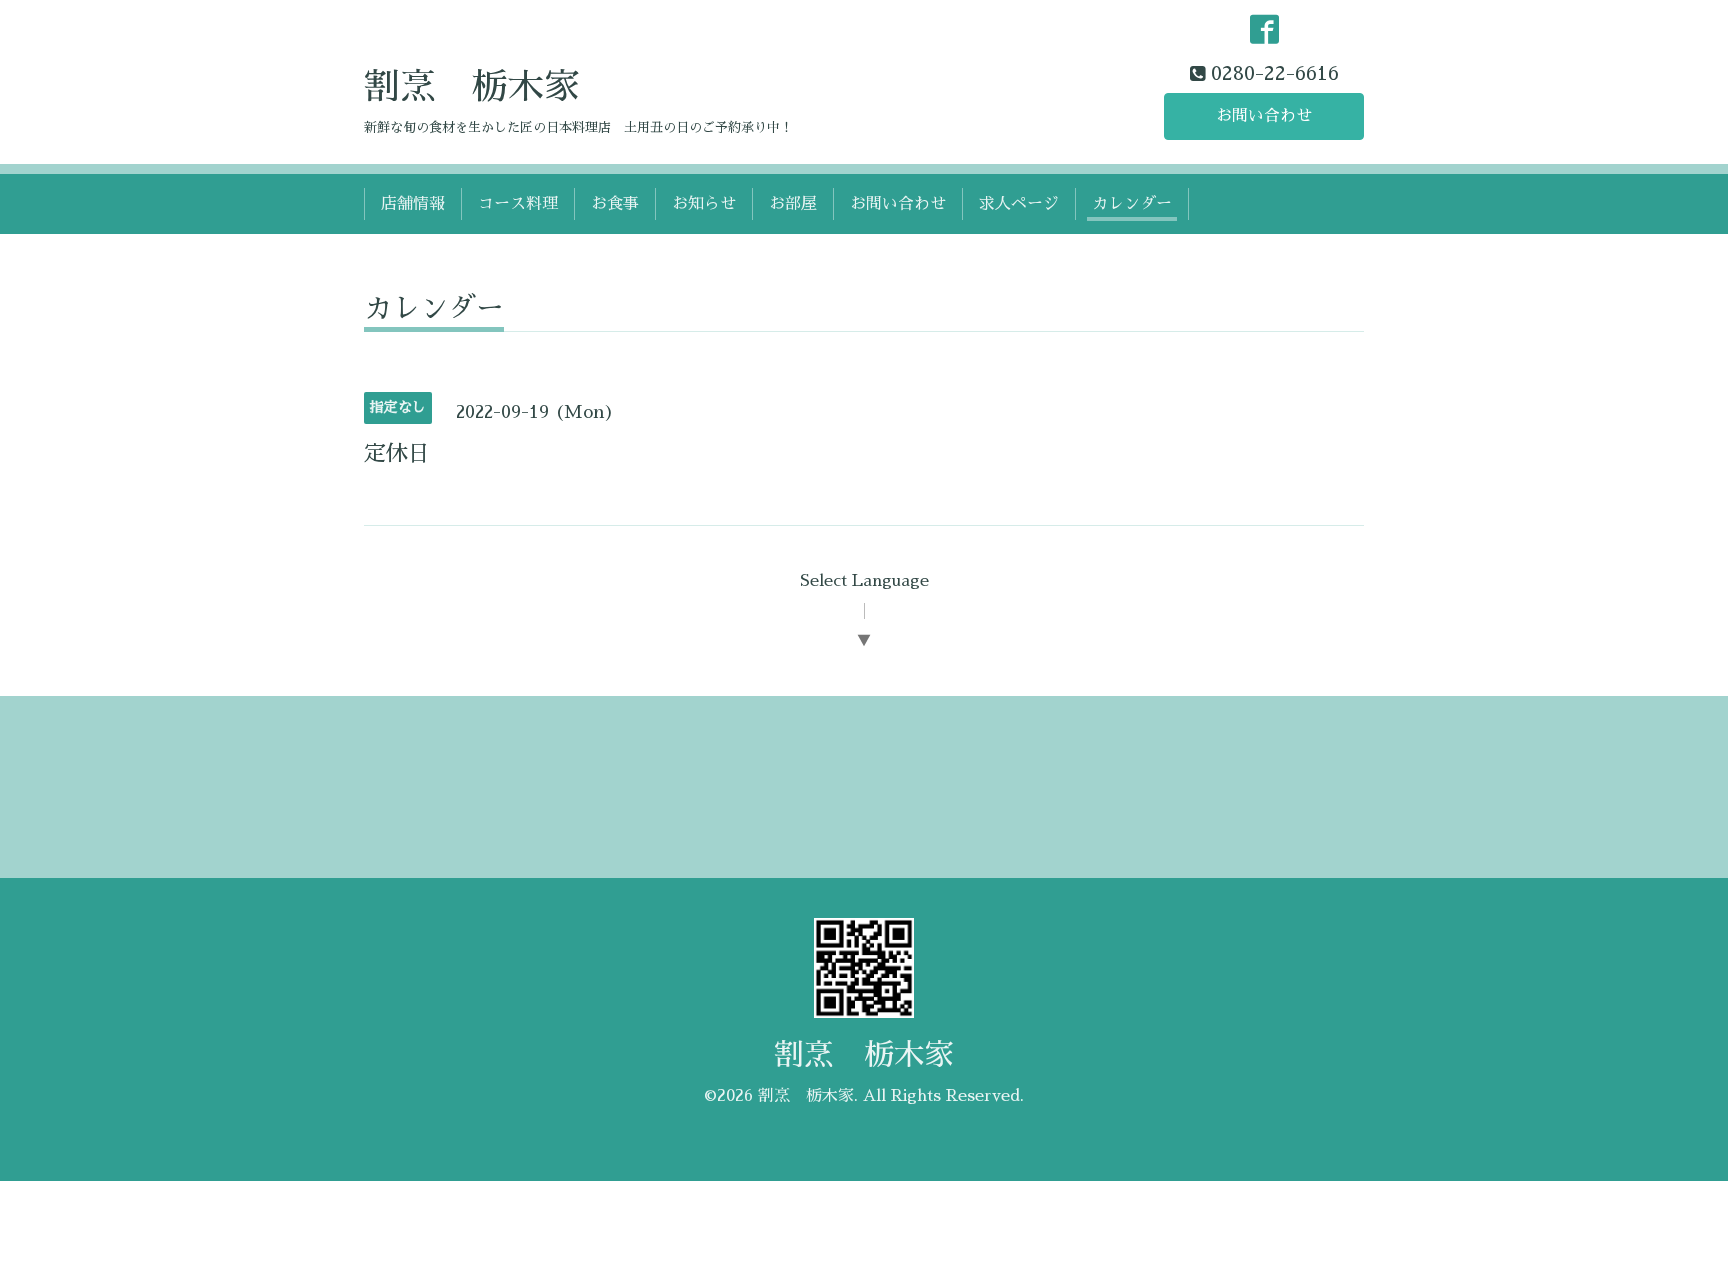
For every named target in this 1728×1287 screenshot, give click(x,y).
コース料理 (518, 204)
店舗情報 (413, 204)
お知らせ (704, 204)
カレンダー (1132, 204)
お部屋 (793, 204)
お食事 (615, 204)
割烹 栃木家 (472, 87)
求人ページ (1019, 204)
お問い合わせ (1264, 116)
